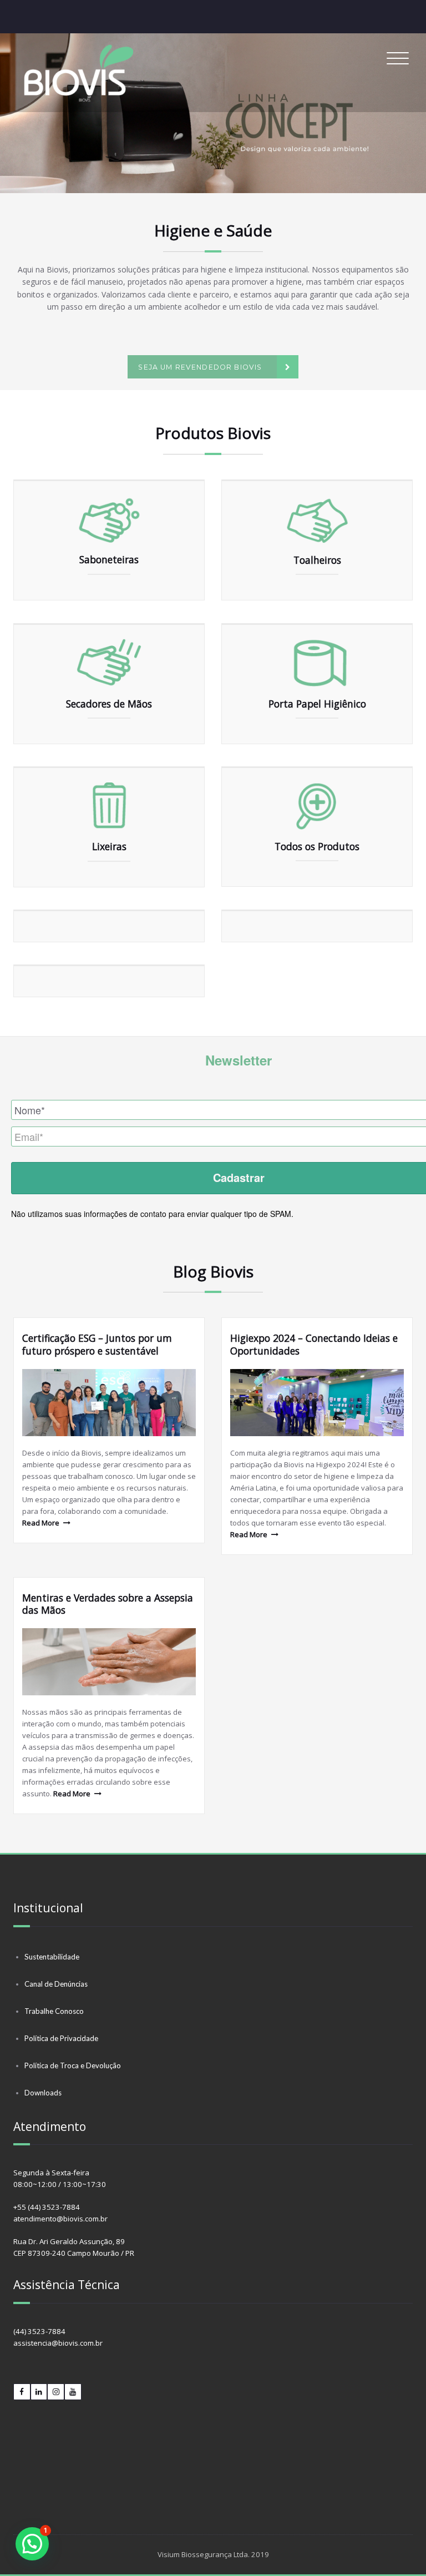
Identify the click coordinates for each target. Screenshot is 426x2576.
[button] (213, 113)
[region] (213, 113)
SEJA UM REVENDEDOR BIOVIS (200, 367)
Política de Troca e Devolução (73, 2065)
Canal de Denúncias (56, 1984)
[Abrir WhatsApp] (398, 2548)
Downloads (43, 2093)
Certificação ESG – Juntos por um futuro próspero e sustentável (97, 1344)
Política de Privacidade (61, 2038)
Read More (41, 1523)
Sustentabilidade (52, 1957)
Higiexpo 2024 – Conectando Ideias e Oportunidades (314, 1344)
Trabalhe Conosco (54, 2011)
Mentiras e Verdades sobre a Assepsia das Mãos (108, 1604)
